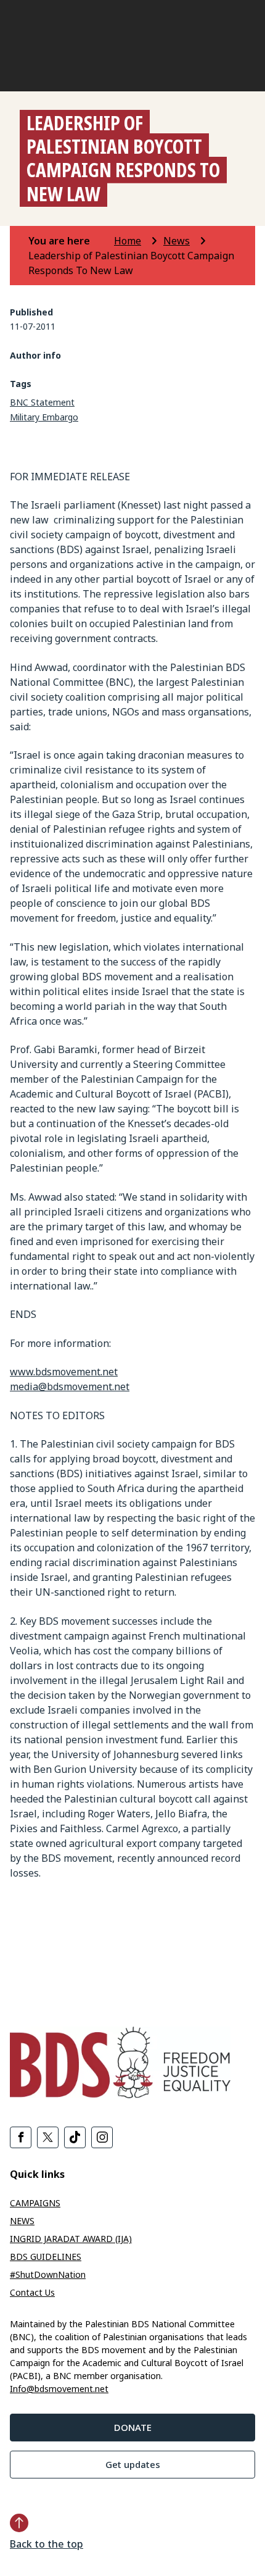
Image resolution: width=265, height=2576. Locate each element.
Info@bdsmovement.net (59, 2389)
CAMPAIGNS (35, 2203)
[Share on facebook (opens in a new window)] (21, 2137)
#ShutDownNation (48, 2274)
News (177, 241)
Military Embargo (44, 417)
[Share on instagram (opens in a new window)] (102, 2137)
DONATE (133, 2427)
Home (128, 241)
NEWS (22, 2221)
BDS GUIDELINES (46, 2257)
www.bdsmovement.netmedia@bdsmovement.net (70, 1379)
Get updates (133, 2464)
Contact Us (32, 2292)
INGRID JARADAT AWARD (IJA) (71, 2239)
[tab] (70, 241)
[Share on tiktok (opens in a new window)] (75, 2137)
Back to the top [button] (47, 2544)
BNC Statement (42, 402)
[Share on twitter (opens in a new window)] (48, 2137)
